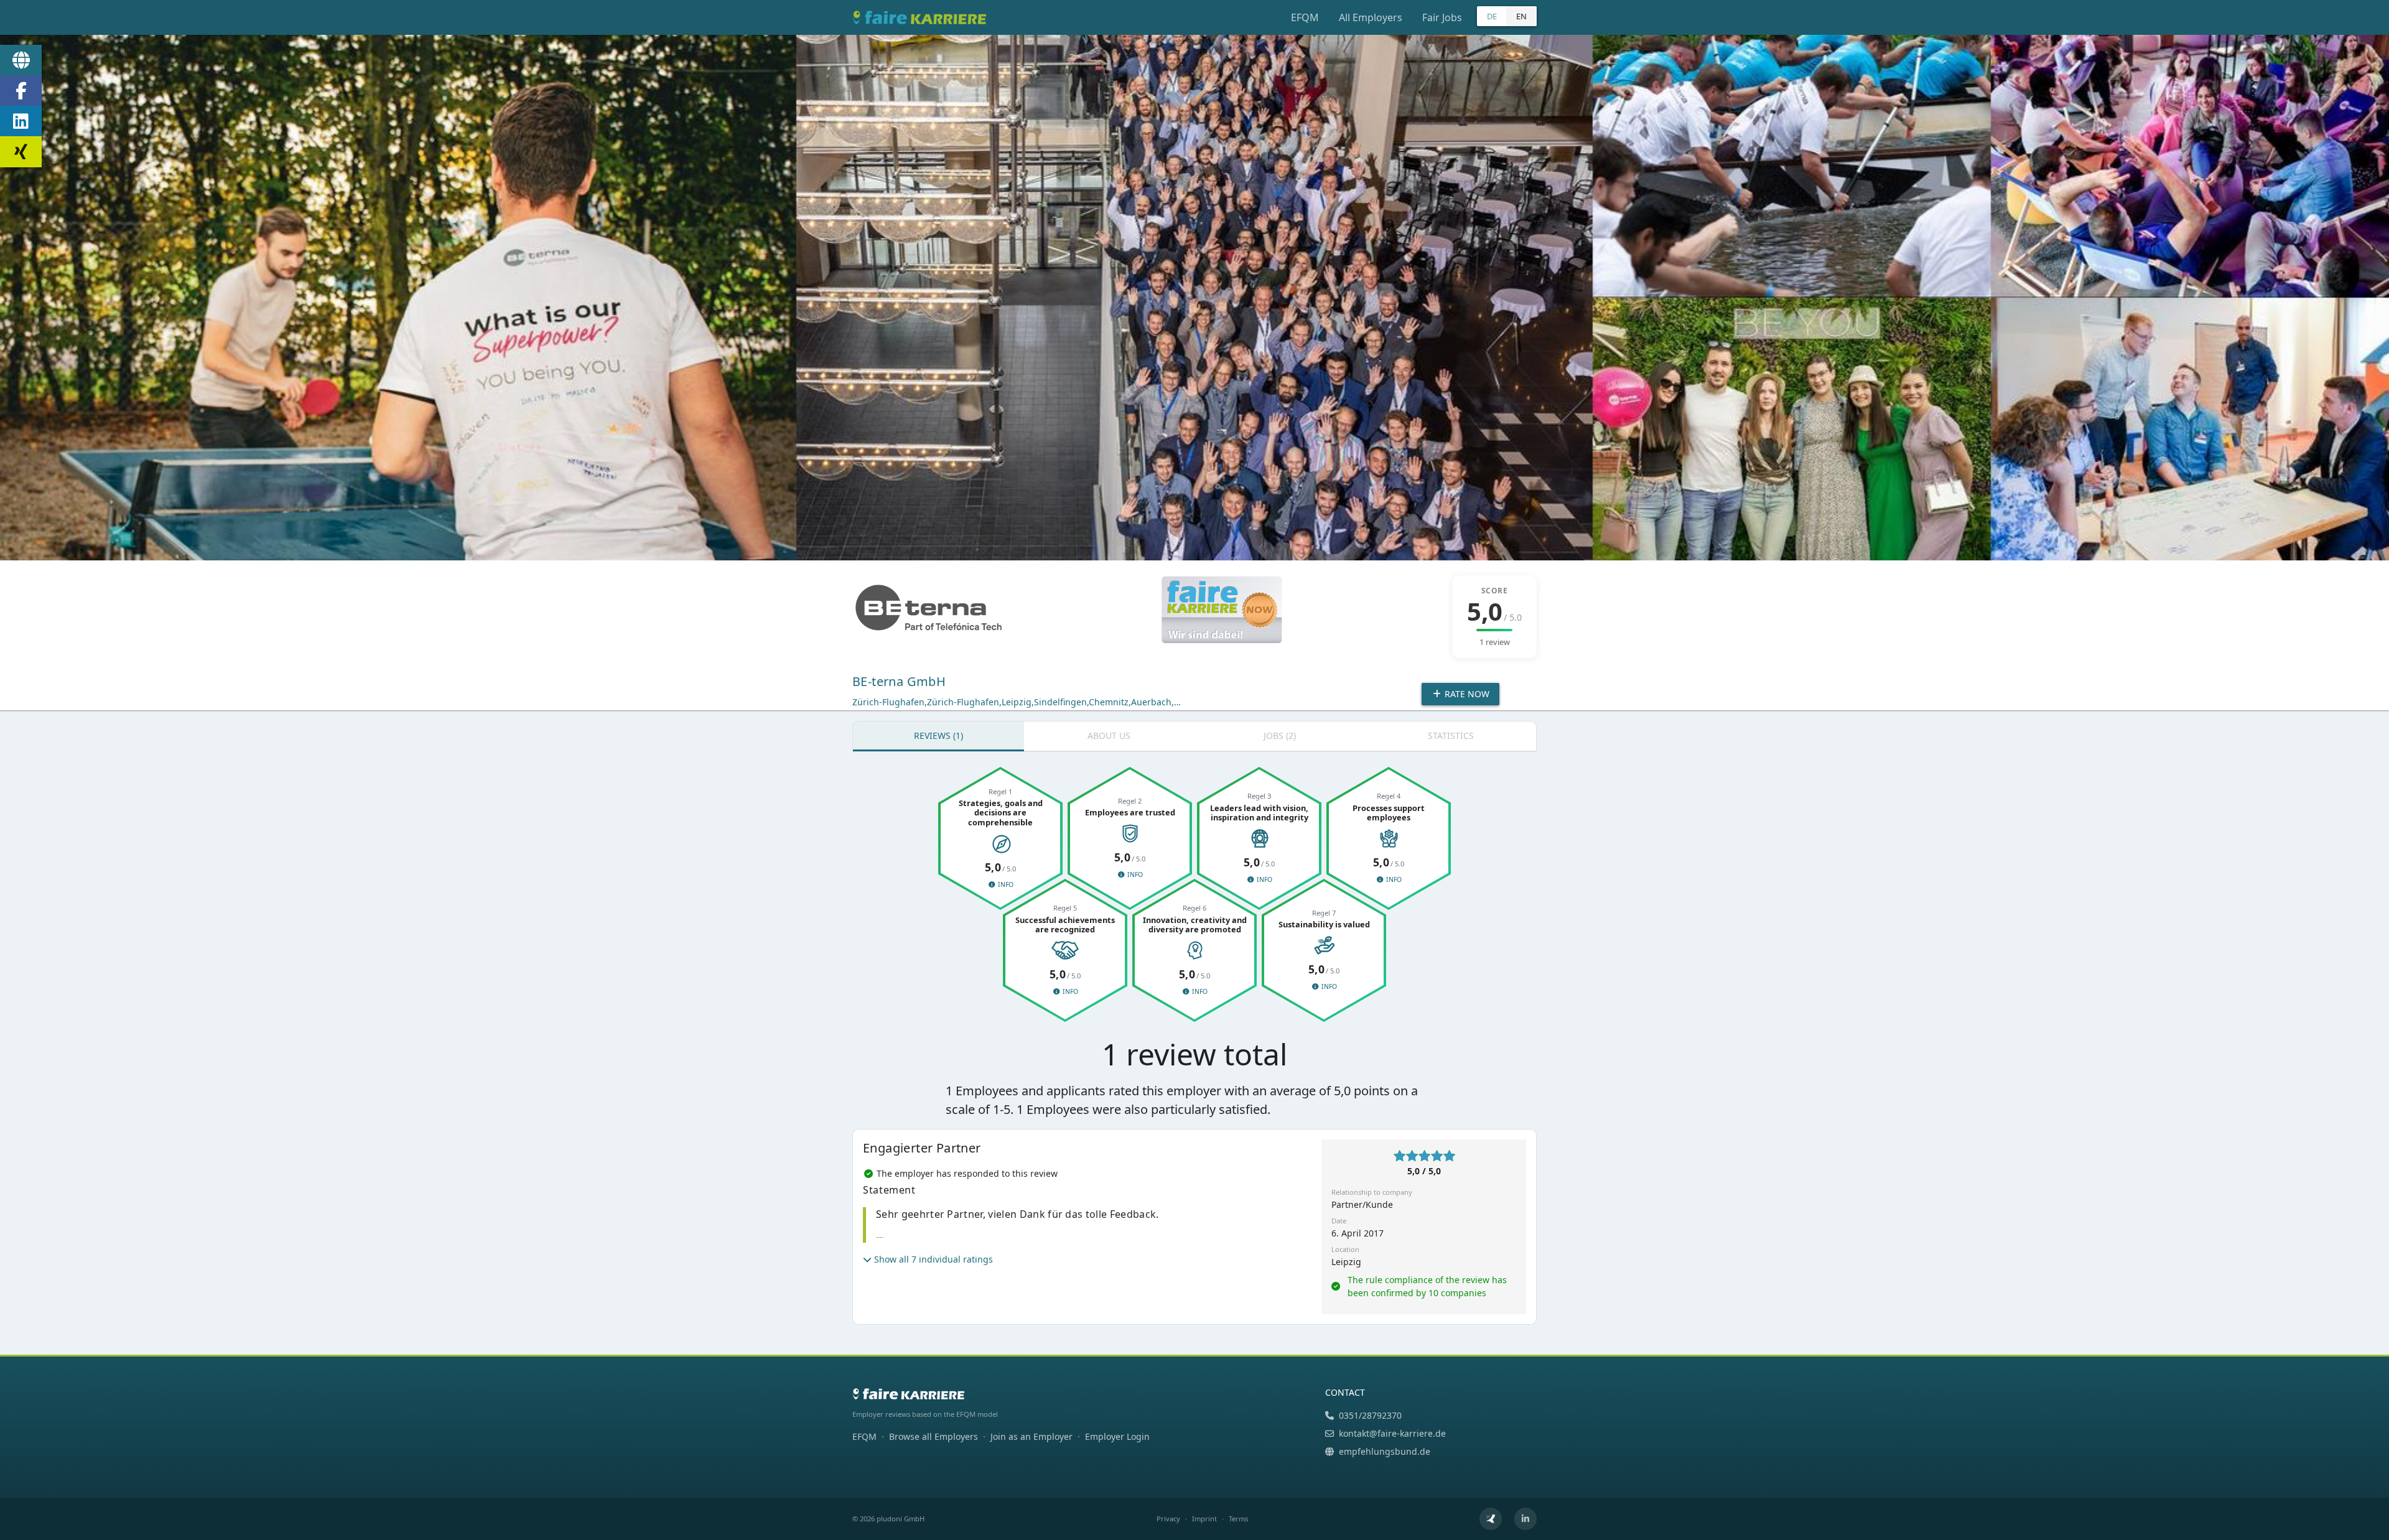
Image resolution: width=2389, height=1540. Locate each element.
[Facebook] (21, 91)
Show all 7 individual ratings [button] (934, 1259)
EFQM (1305, 17)
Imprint (1204, 1519)
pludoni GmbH (901, 1519)
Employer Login (1117, 1436)
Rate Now (1466, 694)
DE (1492, 16)
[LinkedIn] (21, 121)
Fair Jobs (1442, 17)
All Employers (1371, 17)
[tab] (938, 736)
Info (1005, 884)
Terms (1238, 1519)
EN (1521, 16)
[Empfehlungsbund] (1491, 1519)
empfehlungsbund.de (1385, 1451)
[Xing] (21, 152)
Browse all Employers (934, 1436)
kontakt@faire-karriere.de (1392, 1433)
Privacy (1168, 1519)
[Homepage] (21, 60)
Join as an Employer (1032, 1436)
